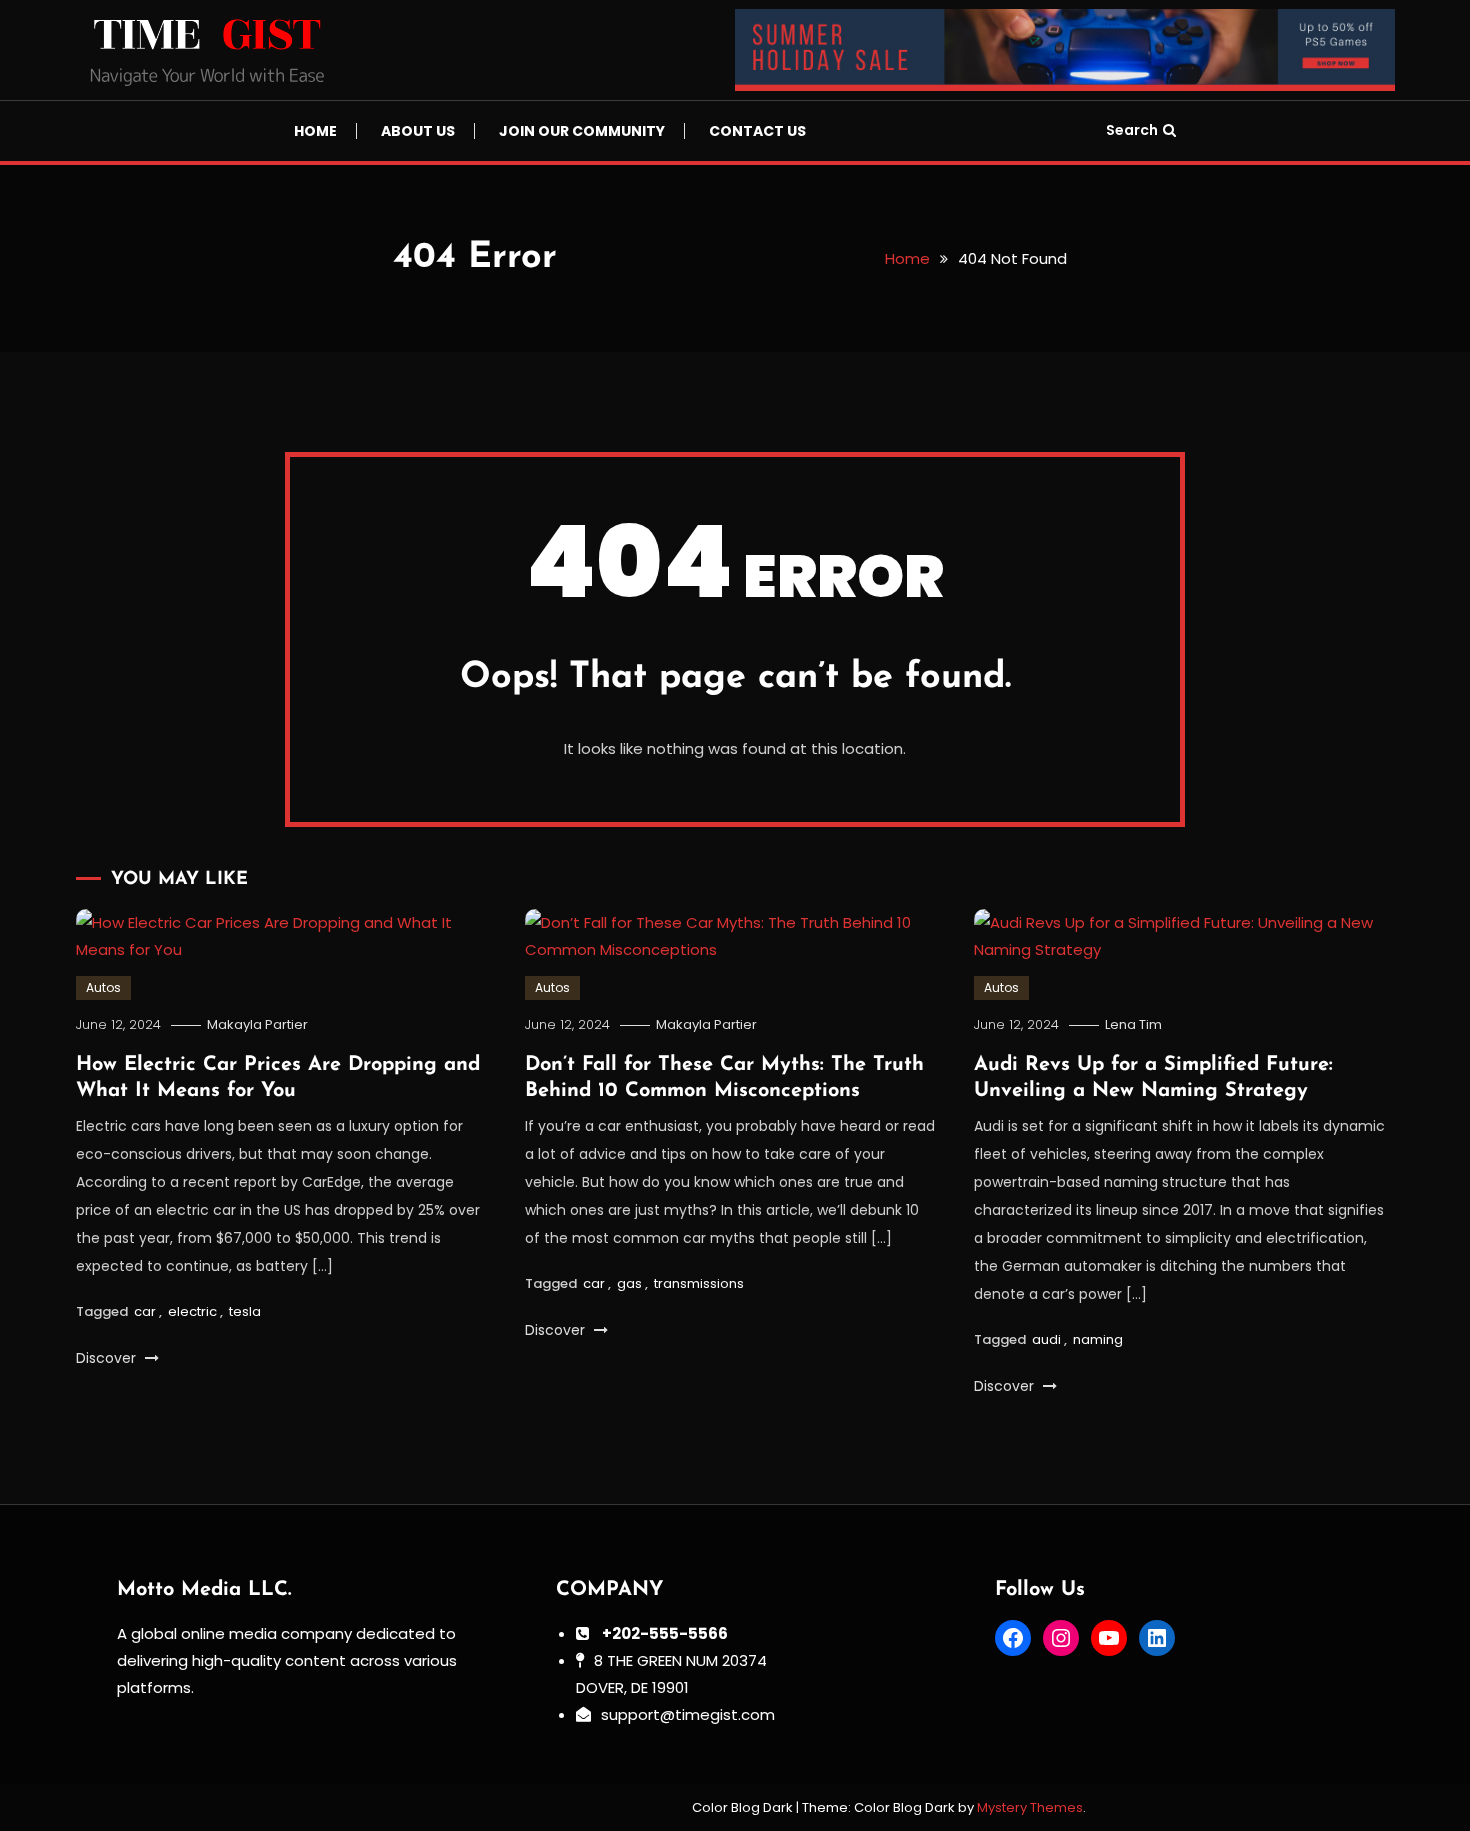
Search (1132, 130)
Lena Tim (1133, 1024)
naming (1098, 1339)
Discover (108, 1358)
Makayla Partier (257, 1024)
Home (315, 131)
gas (629, 1283)
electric (192, 1311)
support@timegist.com (688, 1714)
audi (1046, 1339)
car (145, 1311)
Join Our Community (582, 131)
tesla (245, 1311)
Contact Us (757, 131)
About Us (418, 131)
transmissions (699, 1283)
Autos (103, 987)
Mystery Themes (1030, 1807)
